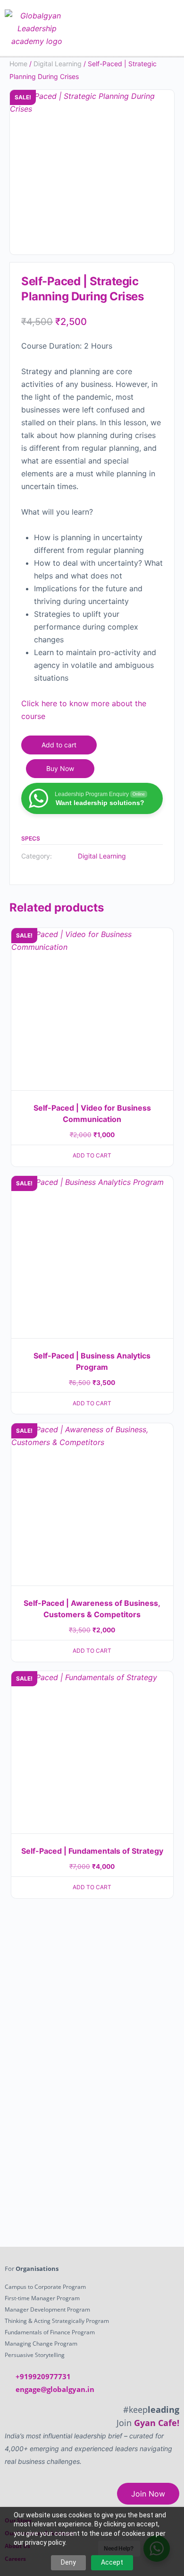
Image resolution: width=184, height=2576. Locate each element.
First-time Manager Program (42, 2298)
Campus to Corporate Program (45, 2287)
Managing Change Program (41, 2344)
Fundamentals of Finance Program (50, 2332)
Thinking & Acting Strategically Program (57, 2321)
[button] (165, 28)
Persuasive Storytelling (35, 2355)
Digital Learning (58, 64)
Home (18, 64)
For (32, 2269)
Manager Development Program (47, 2309)
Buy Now (60, 768)
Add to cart (59, 745)
